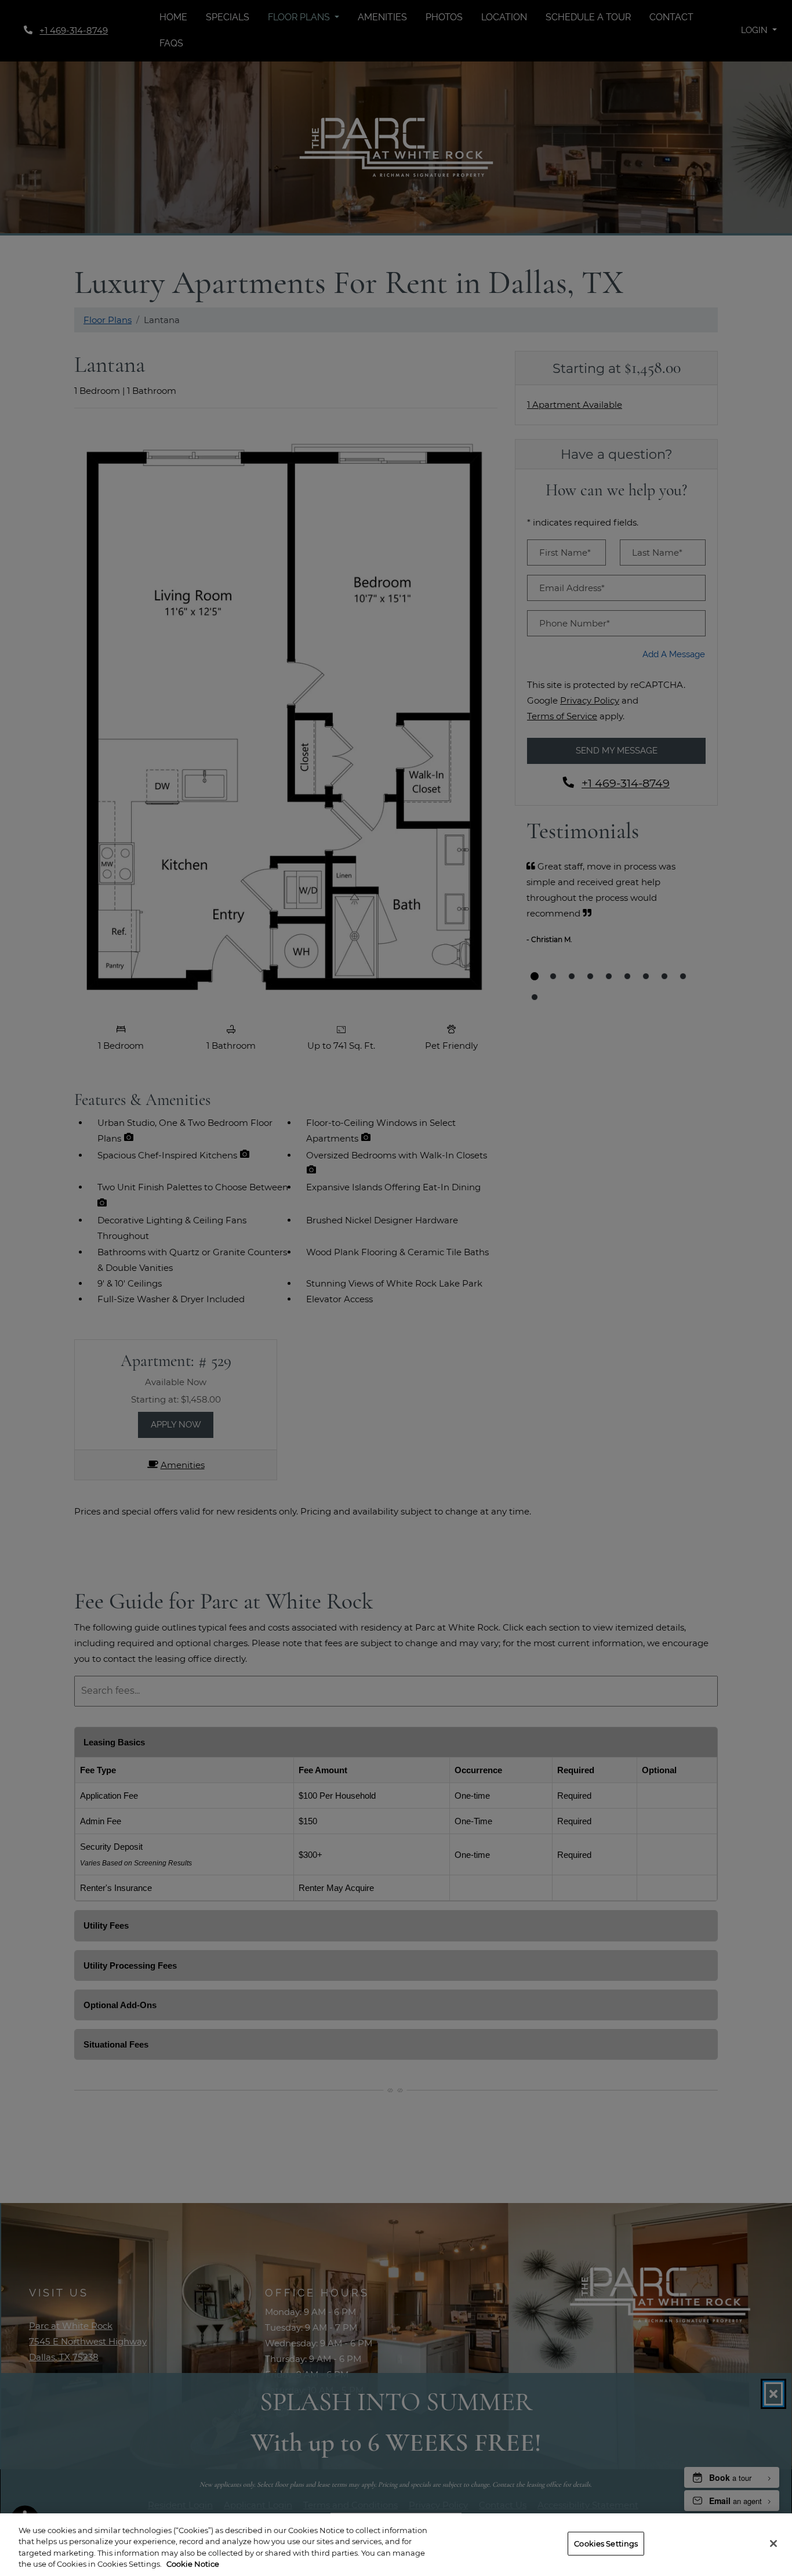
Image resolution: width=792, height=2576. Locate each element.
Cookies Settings (606, 2544)
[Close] (773, 2544)
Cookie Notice (193, 2564)
